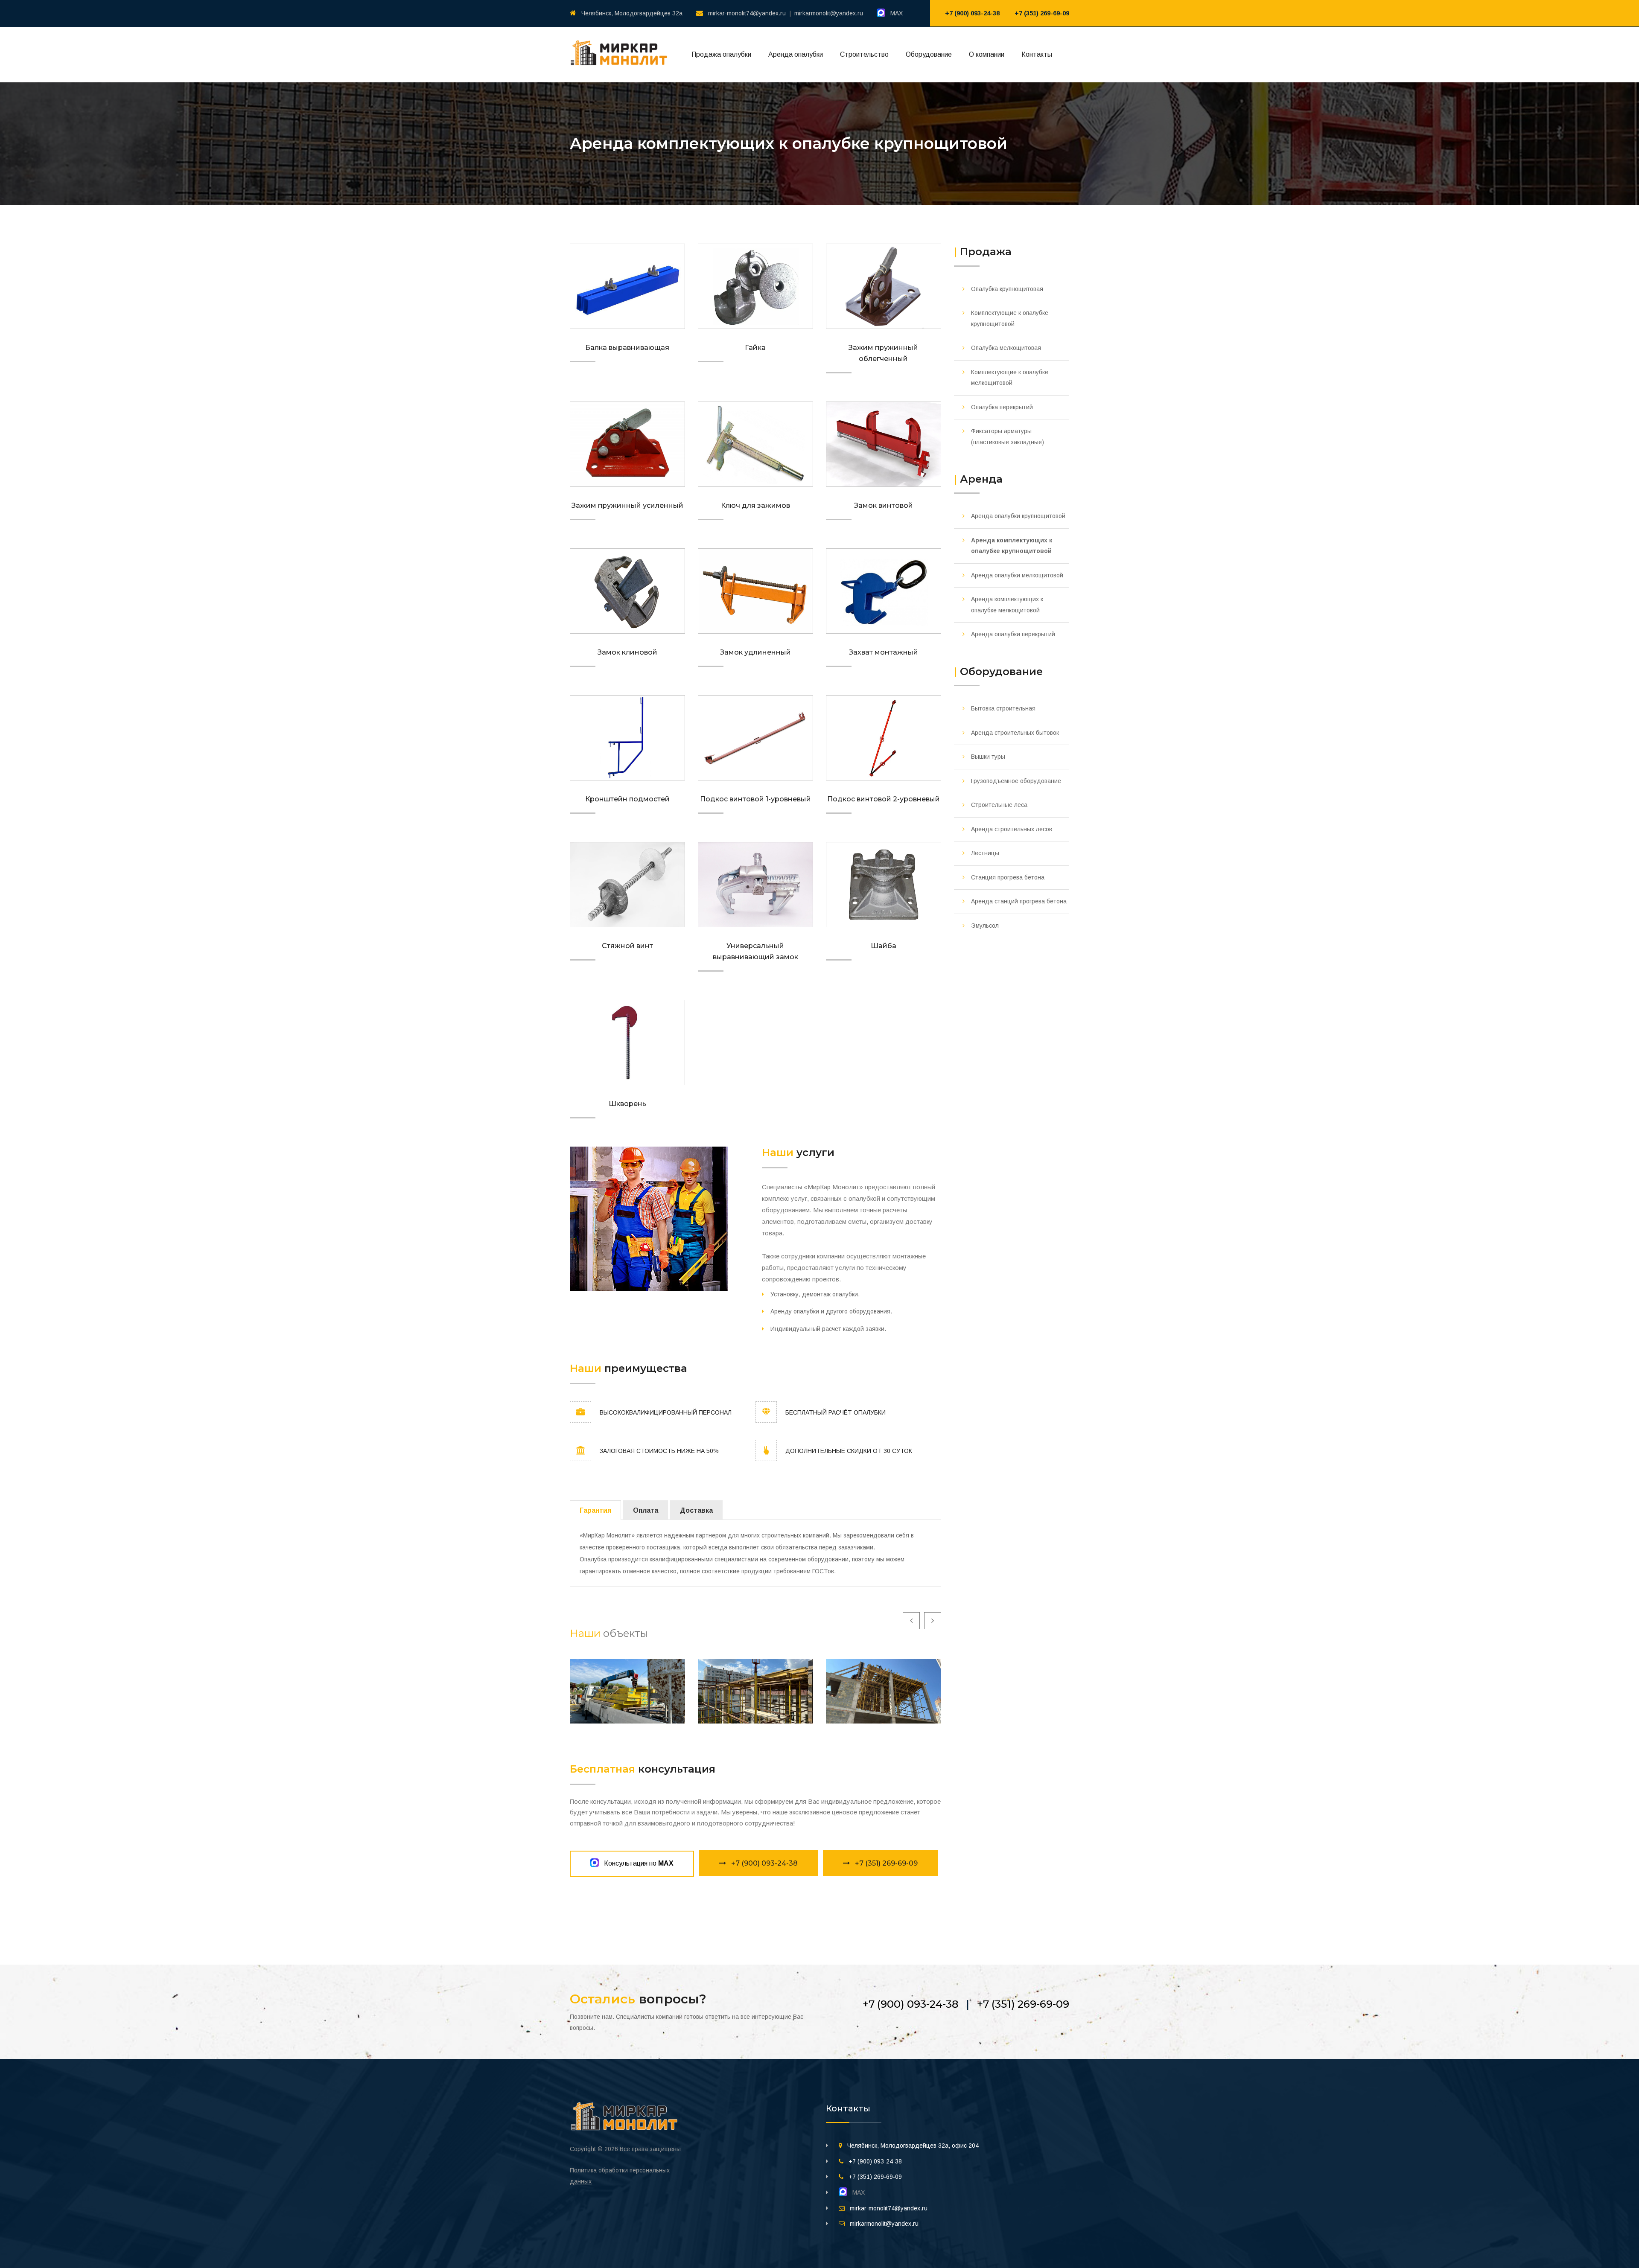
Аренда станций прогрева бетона (1019, 901)
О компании (987, 54)
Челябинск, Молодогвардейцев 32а (632, 13)
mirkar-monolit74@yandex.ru (747, 13)
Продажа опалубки (721, 54)
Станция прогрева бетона (1008, 877)
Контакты (1037, 54)
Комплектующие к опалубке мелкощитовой (1010, 378)
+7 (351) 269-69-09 (1042, 13)
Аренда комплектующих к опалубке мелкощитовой (1007, 605)
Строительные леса (999, 805)
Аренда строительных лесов (1012, 829)
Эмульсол (985, 926)
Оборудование (929, 54)
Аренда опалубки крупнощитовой (1018, 516)
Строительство (864, 54)
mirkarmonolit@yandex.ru (829, 13)
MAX (894, 13)
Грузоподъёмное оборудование (1016, 781)
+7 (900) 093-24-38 (972, 13)
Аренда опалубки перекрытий (1013, 634)
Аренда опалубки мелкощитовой (1017, 575)
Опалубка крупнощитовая (1007, 289)
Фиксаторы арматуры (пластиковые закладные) (1008, 437)
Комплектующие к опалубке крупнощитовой (1010, 318)
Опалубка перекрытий (1002, 407)
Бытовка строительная (1003, 708)
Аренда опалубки (796, 54)
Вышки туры (988, 757)
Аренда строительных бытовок (1015, 733)
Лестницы (985, 853)
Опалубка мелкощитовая (1006, 348)
